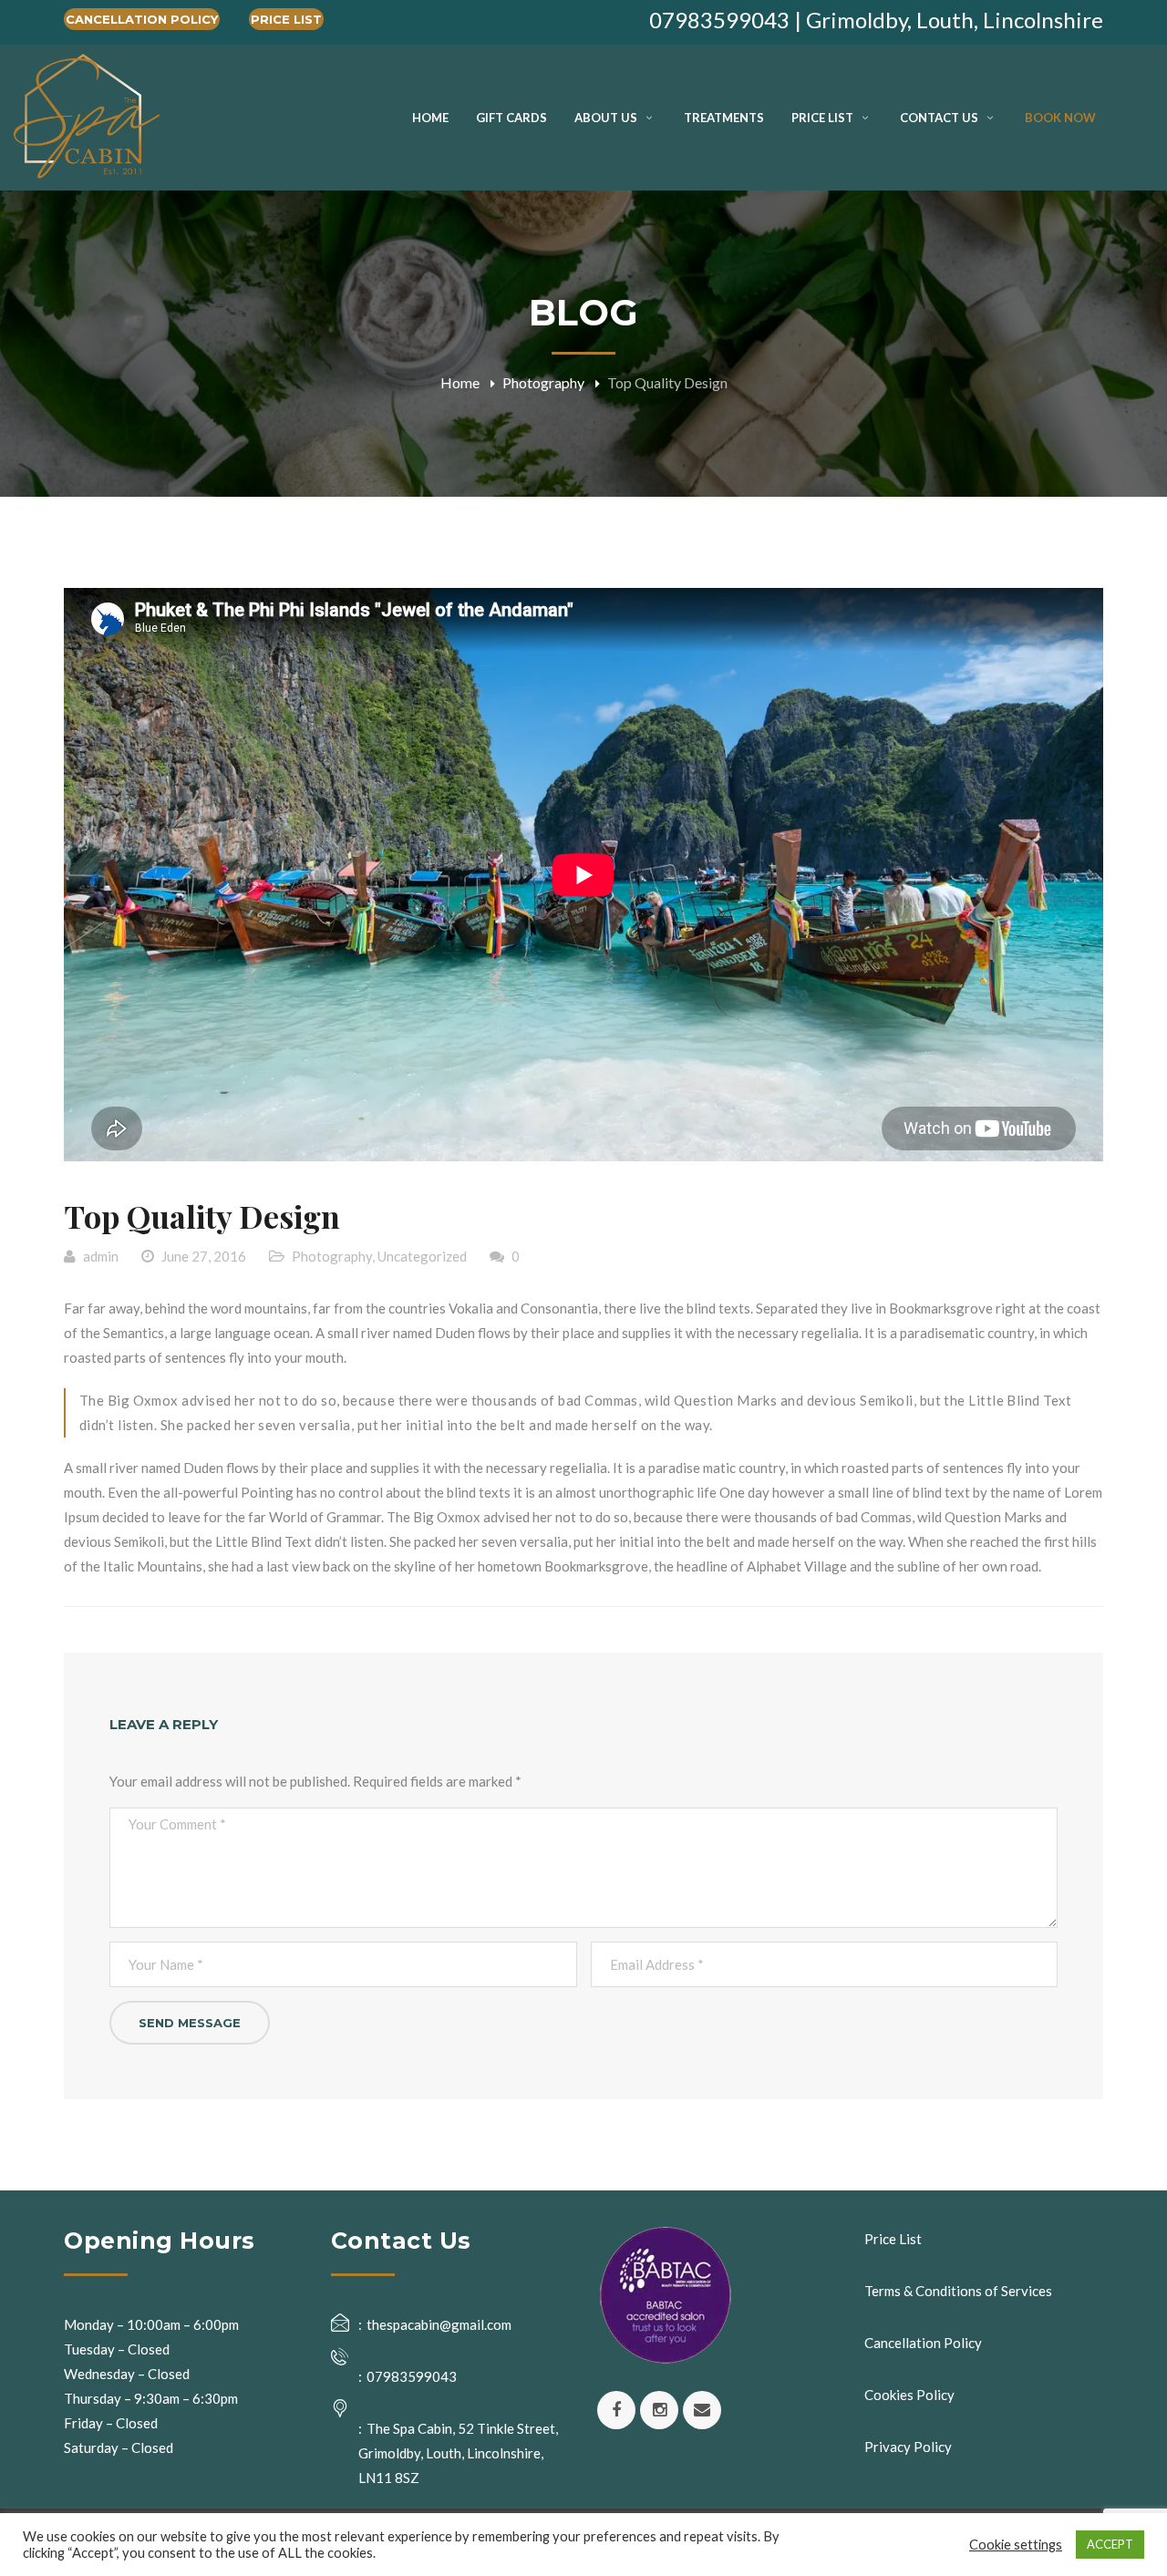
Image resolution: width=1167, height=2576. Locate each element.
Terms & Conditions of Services (958, 2291)
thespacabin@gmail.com (439, 2324)
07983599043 (412, 2376)
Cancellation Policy (142, 19)
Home (460, 382)
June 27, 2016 (204, 1256)
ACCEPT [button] (1110, 2544)
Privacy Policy (908, 2447)
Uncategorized (422, 1256)
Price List (286, 19)
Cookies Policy (909, 2395)
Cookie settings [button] (1016, 2545)
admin (101, 1256)
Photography (543, 382)
